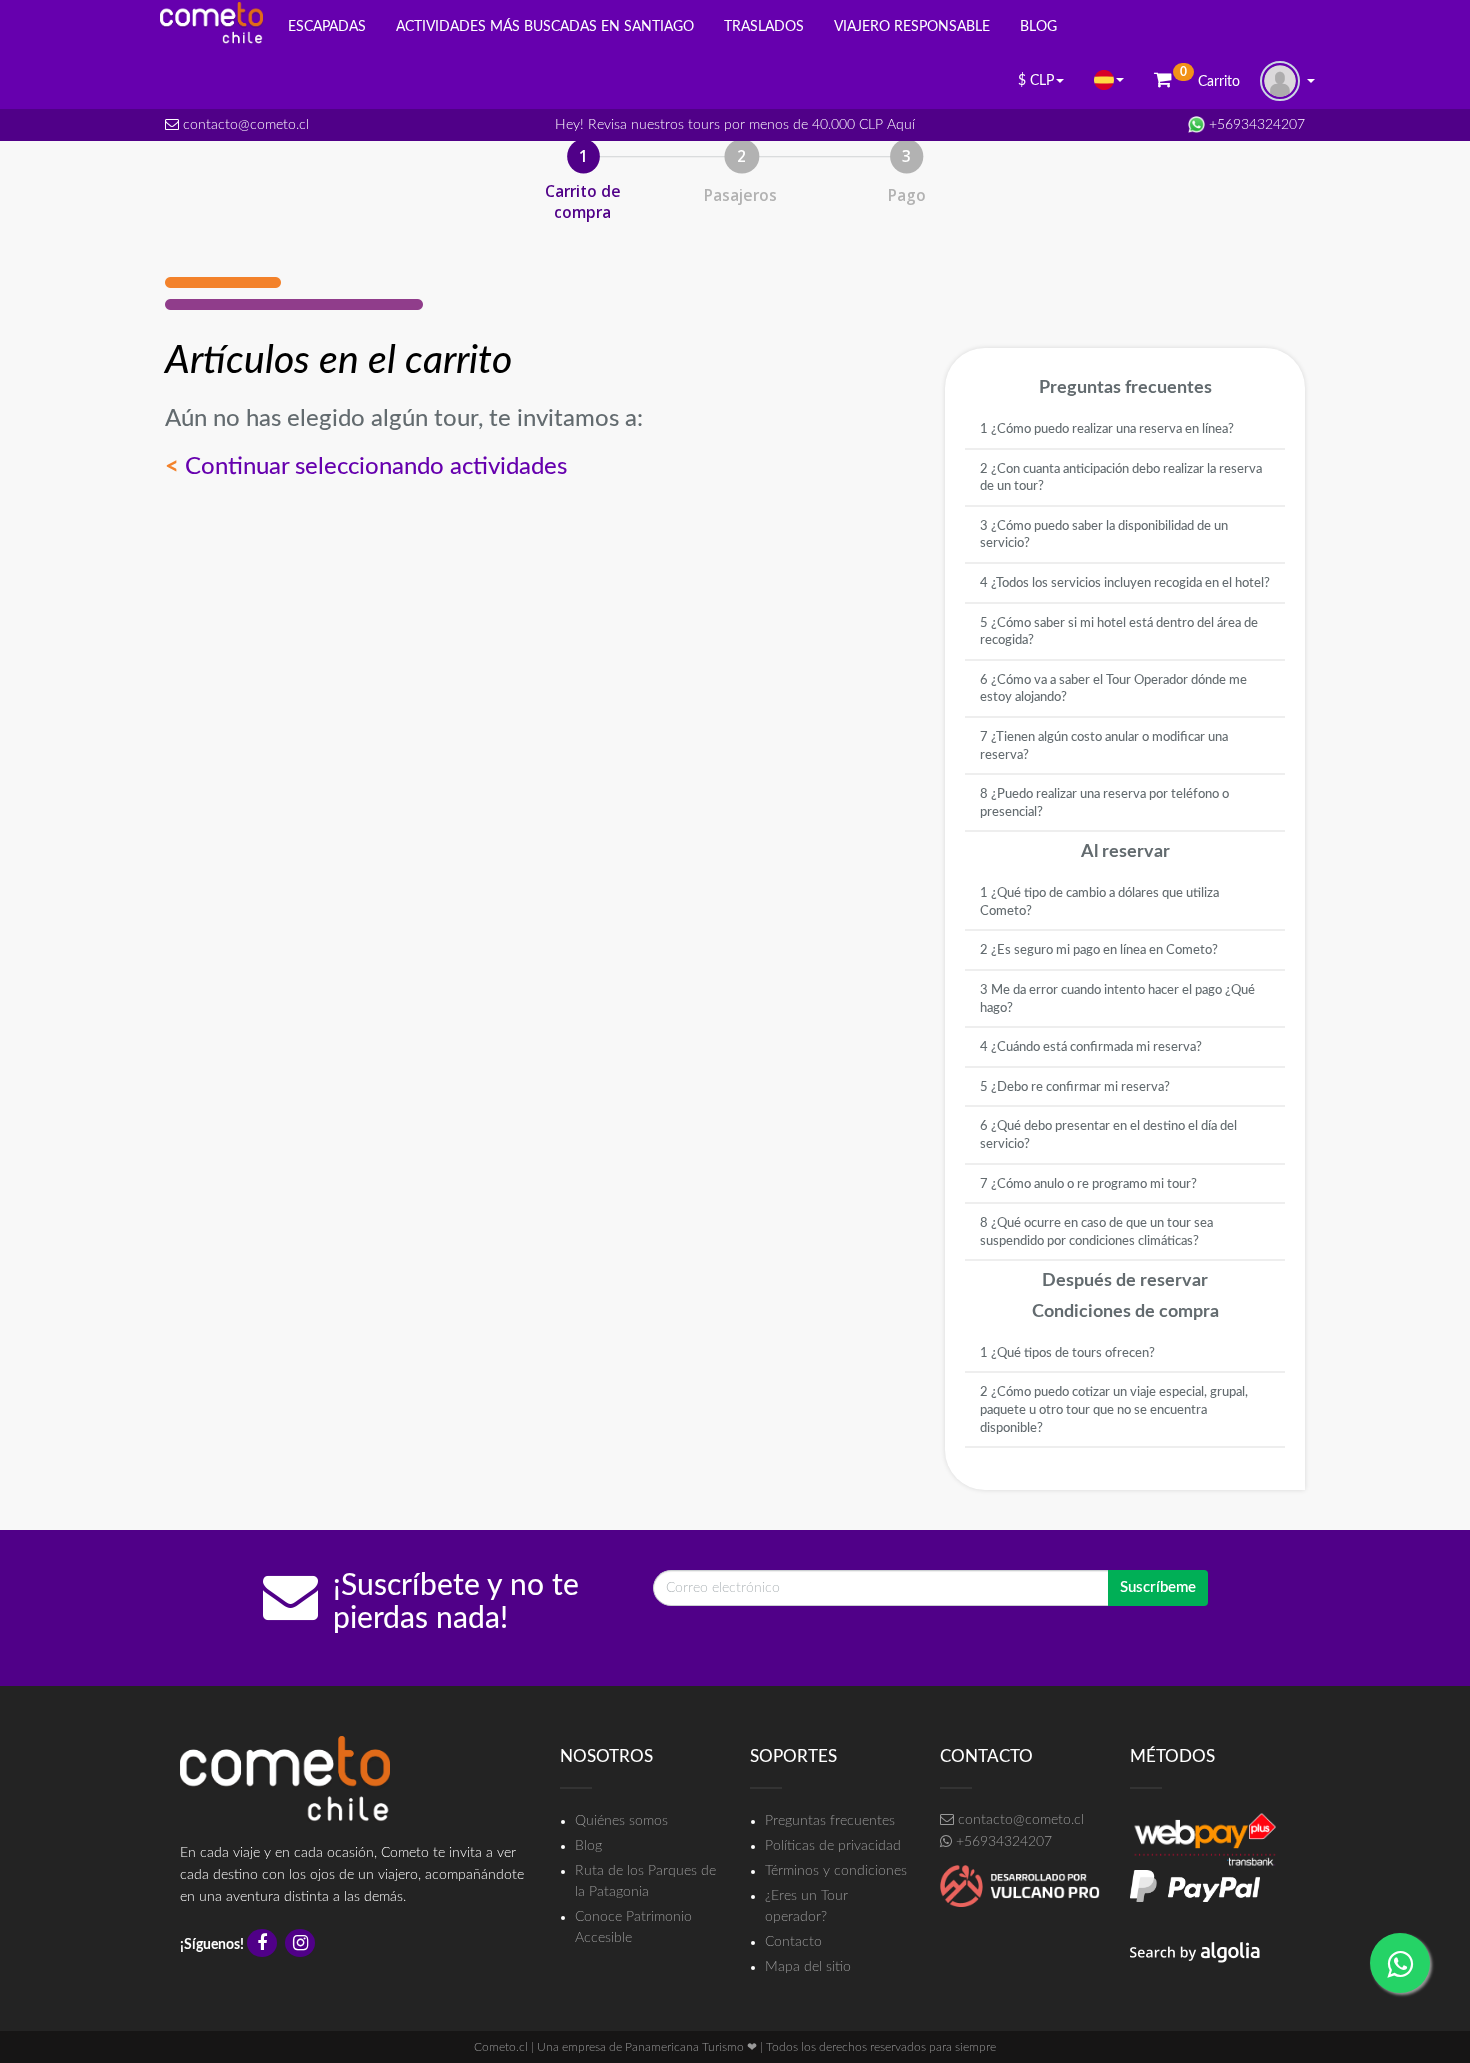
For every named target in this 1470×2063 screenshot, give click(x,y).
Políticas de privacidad (833, 1846)
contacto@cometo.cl (244, 125)
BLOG (1038, 27)
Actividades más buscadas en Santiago (545, 27)
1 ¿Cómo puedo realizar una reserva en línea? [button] (1107, 429)
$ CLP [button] (1036, 81)
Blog (588, 1846)
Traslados (764, 27)
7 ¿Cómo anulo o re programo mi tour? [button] (1088, 1184)
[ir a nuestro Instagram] (302, 1945)
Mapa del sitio (808, 1967)
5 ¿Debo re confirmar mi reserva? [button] (1075, 1087)
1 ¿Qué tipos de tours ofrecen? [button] (1067, 1353)
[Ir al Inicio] (211, 23)
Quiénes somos (621, 1821)
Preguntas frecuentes (830, 1821)
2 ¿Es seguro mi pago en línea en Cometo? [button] (1099, 950)
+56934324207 (1255, 125)
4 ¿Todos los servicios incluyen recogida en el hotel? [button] (1125, 583)
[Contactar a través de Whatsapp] (1400, 1963)
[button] (1109, 80)
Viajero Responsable (912, 27)
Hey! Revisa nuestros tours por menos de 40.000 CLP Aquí (735, 125)
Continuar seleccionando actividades (366, 467)
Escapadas (327, 27)
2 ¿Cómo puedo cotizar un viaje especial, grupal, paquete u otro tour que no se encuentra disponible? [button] (1114, 1410)
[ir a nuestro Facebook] (264, 1945)
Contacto (793, 1942)
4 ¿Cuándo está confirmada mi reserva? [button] (1091, 1047)
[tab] (1125, 430)
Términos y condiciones (836, 1871)
